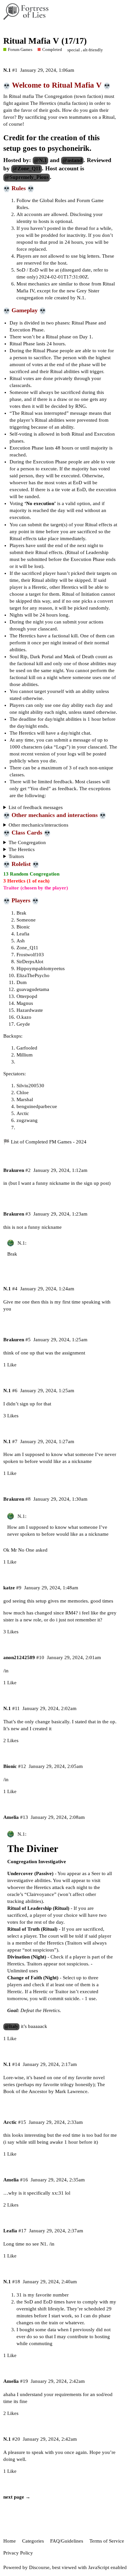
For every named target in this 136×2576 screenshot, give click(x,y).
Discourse (39, 2567)
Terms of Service (107, 2541)
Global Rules (53, 200)
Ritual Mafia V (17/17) (45, 41)
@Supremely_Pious (27, 177)
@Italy (11, 2026)
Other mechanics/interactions (38, 825)
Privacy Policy (18, 2553)
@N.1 (40, 160)
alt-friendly (93, 50)
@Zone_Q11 (27, 169)
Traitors (16, 856)
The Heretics (22, 849)
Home (10, 2541)
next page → (17, 2497)
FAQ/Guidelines (67, 2541)
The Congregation (27, 842)
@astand (72, 160)
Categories (33, 2541)
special (74, 50)
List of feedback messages (36, 807)
